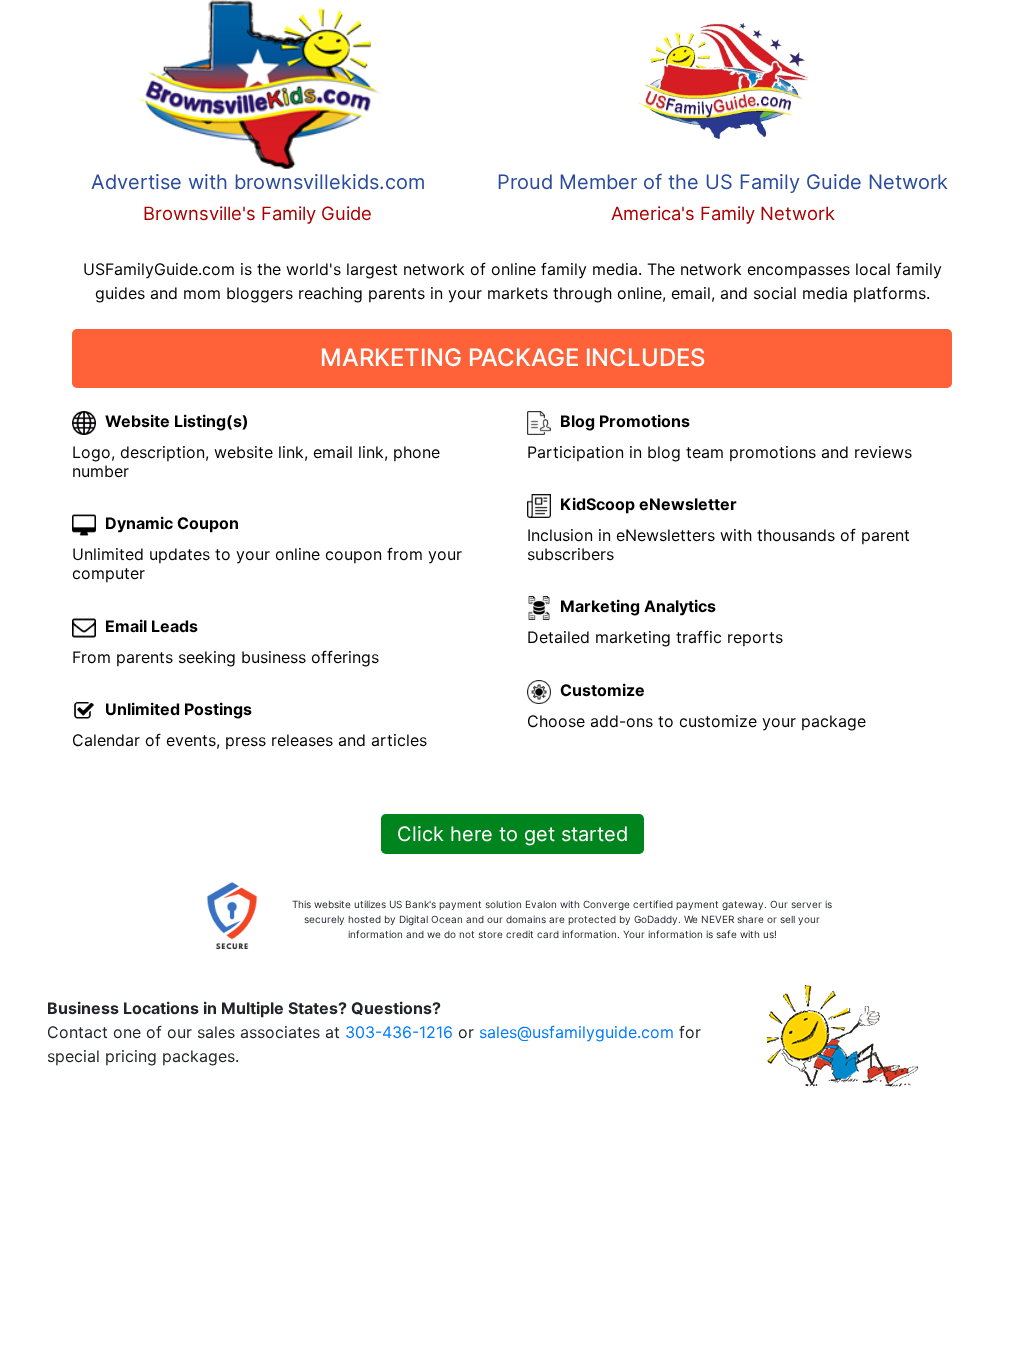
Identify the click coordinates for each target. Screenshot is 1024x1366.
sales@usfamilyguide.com (576, 1032)
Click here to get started (512, 834)
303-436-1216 (399, 1032)
